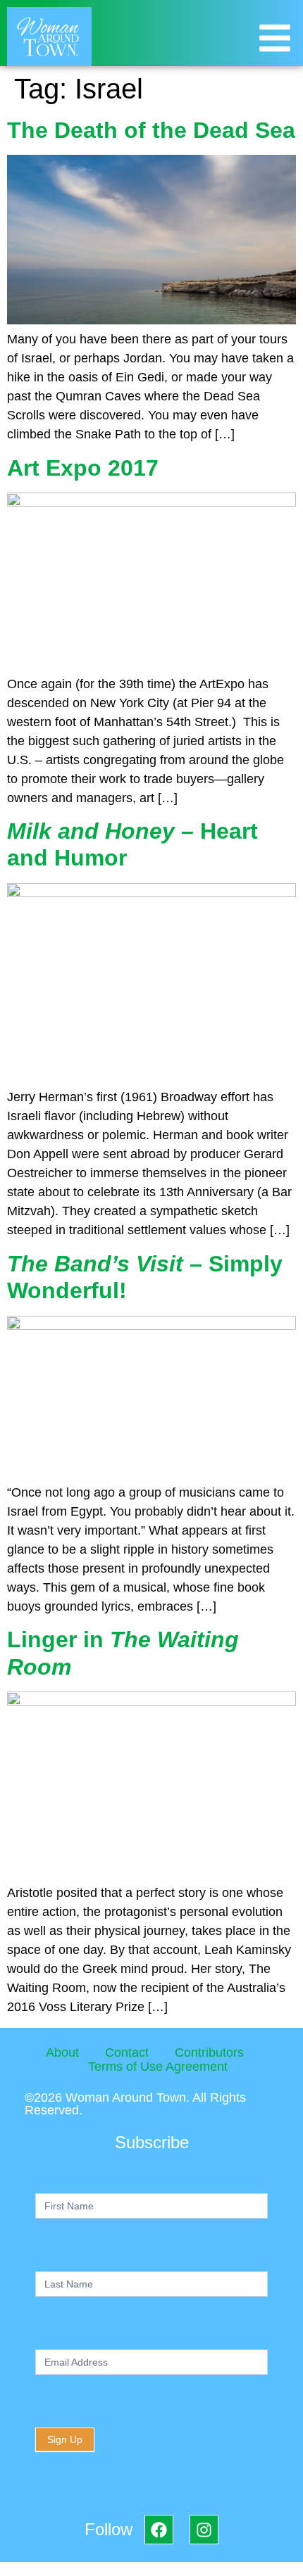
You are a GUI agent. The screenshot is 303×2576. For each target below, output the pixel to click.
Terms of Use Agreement (158, 2067)
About (62, 2052)
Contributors (209, 2052)
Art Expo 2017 (83, 468)
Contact (127, 2052)
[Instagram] (204, 2529)
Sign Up (65, 2439)
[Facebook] (159, 2529)
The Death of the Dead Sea (151, 130)
